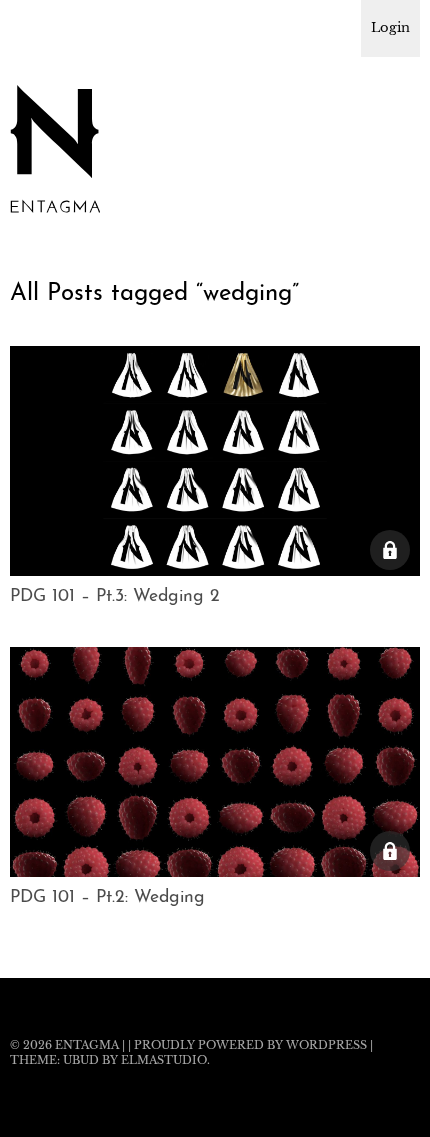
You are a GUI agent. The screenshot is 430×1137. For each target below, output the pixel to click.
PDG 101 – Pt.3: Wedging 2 (115, 596)
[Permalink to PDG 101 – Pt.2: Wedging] (215, 871)
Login (390, 27)
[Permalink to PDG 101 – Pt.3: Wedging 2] (215, 570)
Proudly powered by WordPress (250, 1045)
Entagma (87, 1045)
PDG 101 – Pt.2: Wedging (107, 897)
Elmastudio (164, 1060)
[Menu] (35, 25)
